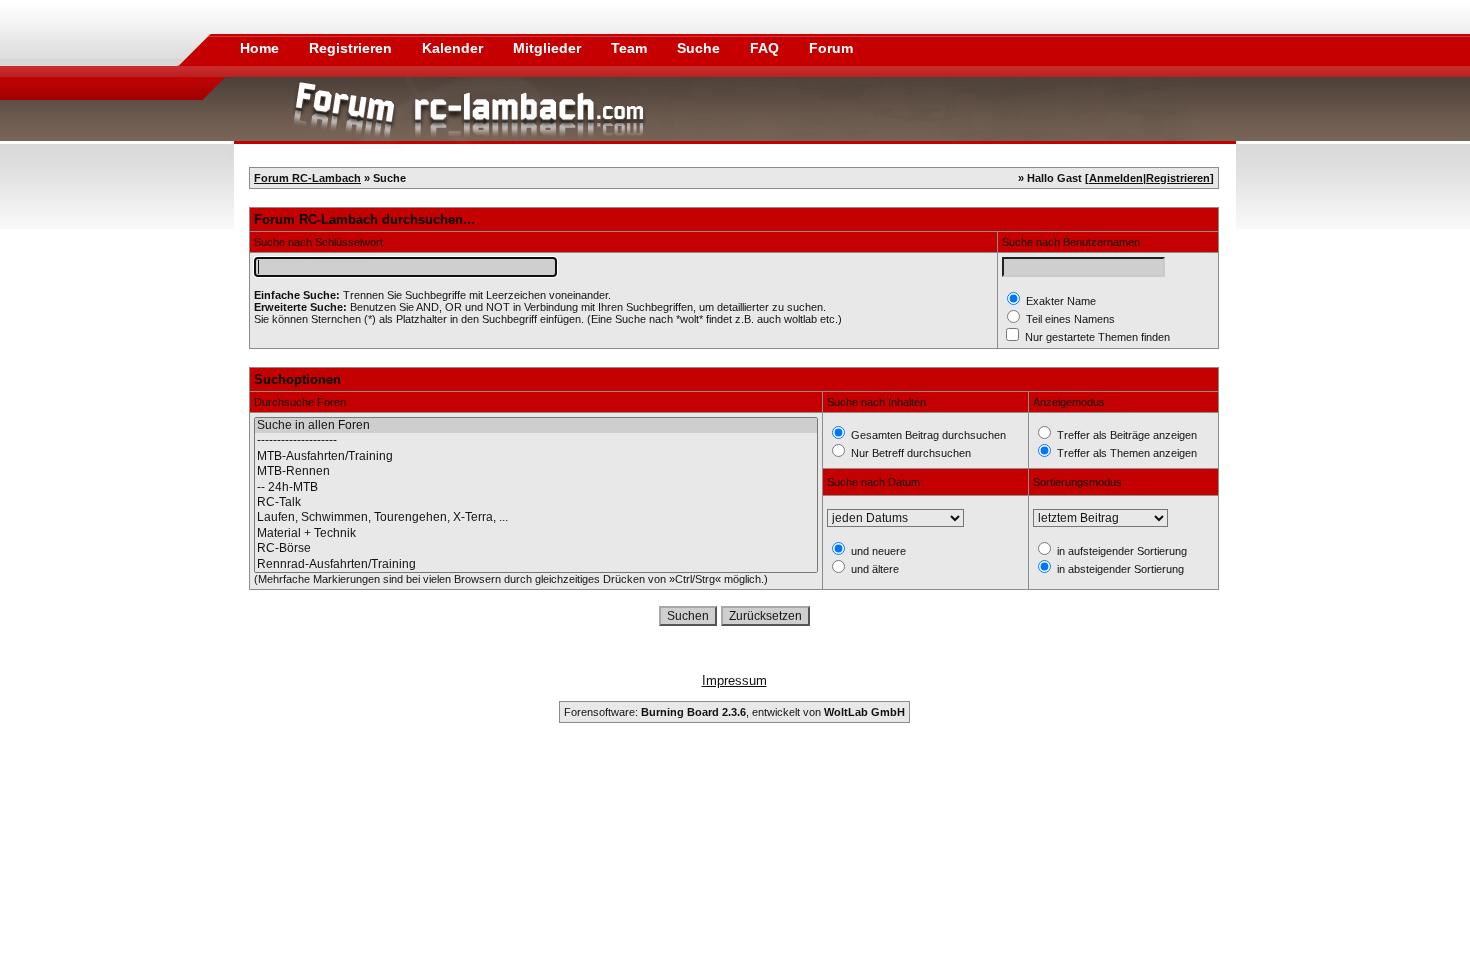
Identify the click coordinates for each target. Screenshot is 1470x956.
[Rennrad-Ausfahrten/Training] (536, 564)
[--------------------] (536, 440)
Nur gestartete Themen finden (1096, 337)
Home (259, 48)
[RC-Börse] (536, 548)
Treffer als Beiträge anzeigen (1125, 435)
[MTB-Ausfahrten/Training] (536, 456)
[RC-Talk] (536, 502)
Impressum (734, 680)
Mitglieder (549, 48)
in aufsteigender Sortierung (1120, 551)
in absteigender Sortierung (1119, 569)
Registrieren (352, 48)
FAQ (766, 48)
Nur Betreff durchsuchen (909, 453)
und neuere (877, 551)
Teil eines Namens (1069, 319)
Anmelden (1116, 178)
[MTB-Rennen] (536, 471)
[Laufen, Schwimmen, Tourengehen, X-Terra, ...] (536, 517)
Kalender (454, 48)
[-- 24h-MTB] (536, 487)
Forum (831, 48)
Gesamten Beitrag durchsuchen (927, 435)
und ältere (873, 569)
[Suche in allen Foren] (536, 425)
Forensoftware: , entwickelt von (734, 712)
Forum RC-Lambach (307, 178)
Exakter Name (1059, 301)
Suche (700, 48)
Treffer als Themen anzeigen (1125, 453)
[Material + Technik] (536, 533)
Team (631, 48)
